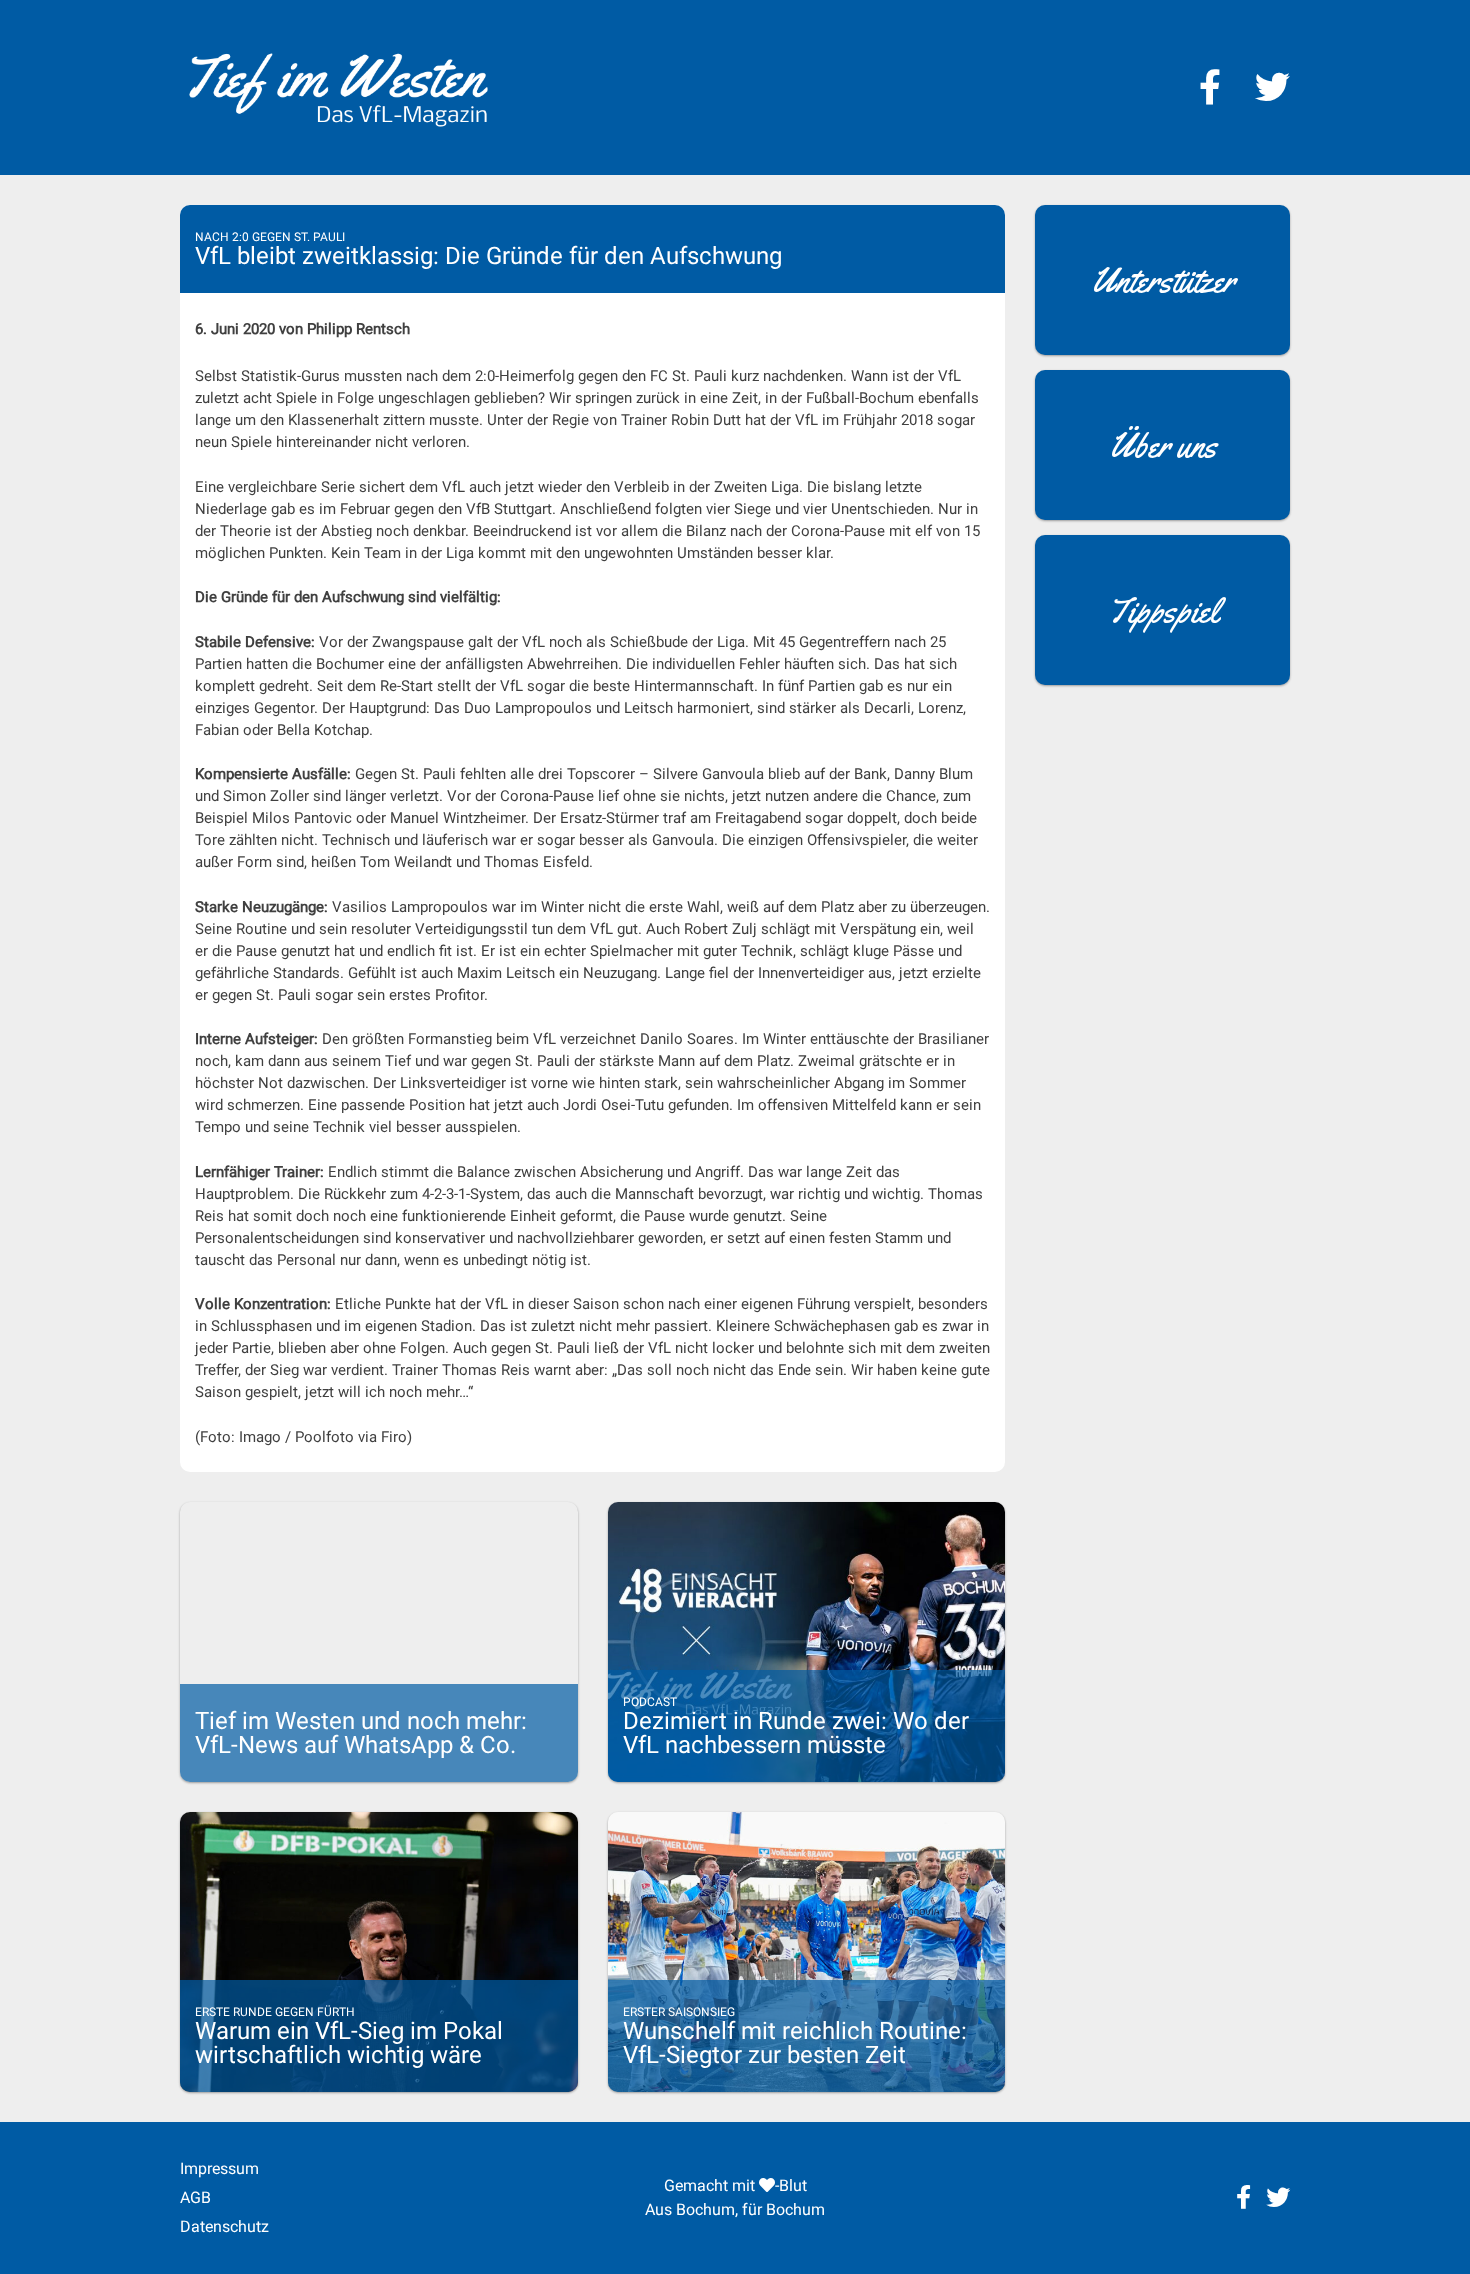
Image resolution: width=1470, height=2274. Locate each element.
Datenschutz (224, 2226)
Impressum (219, 2168)
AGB (195, 2197)
